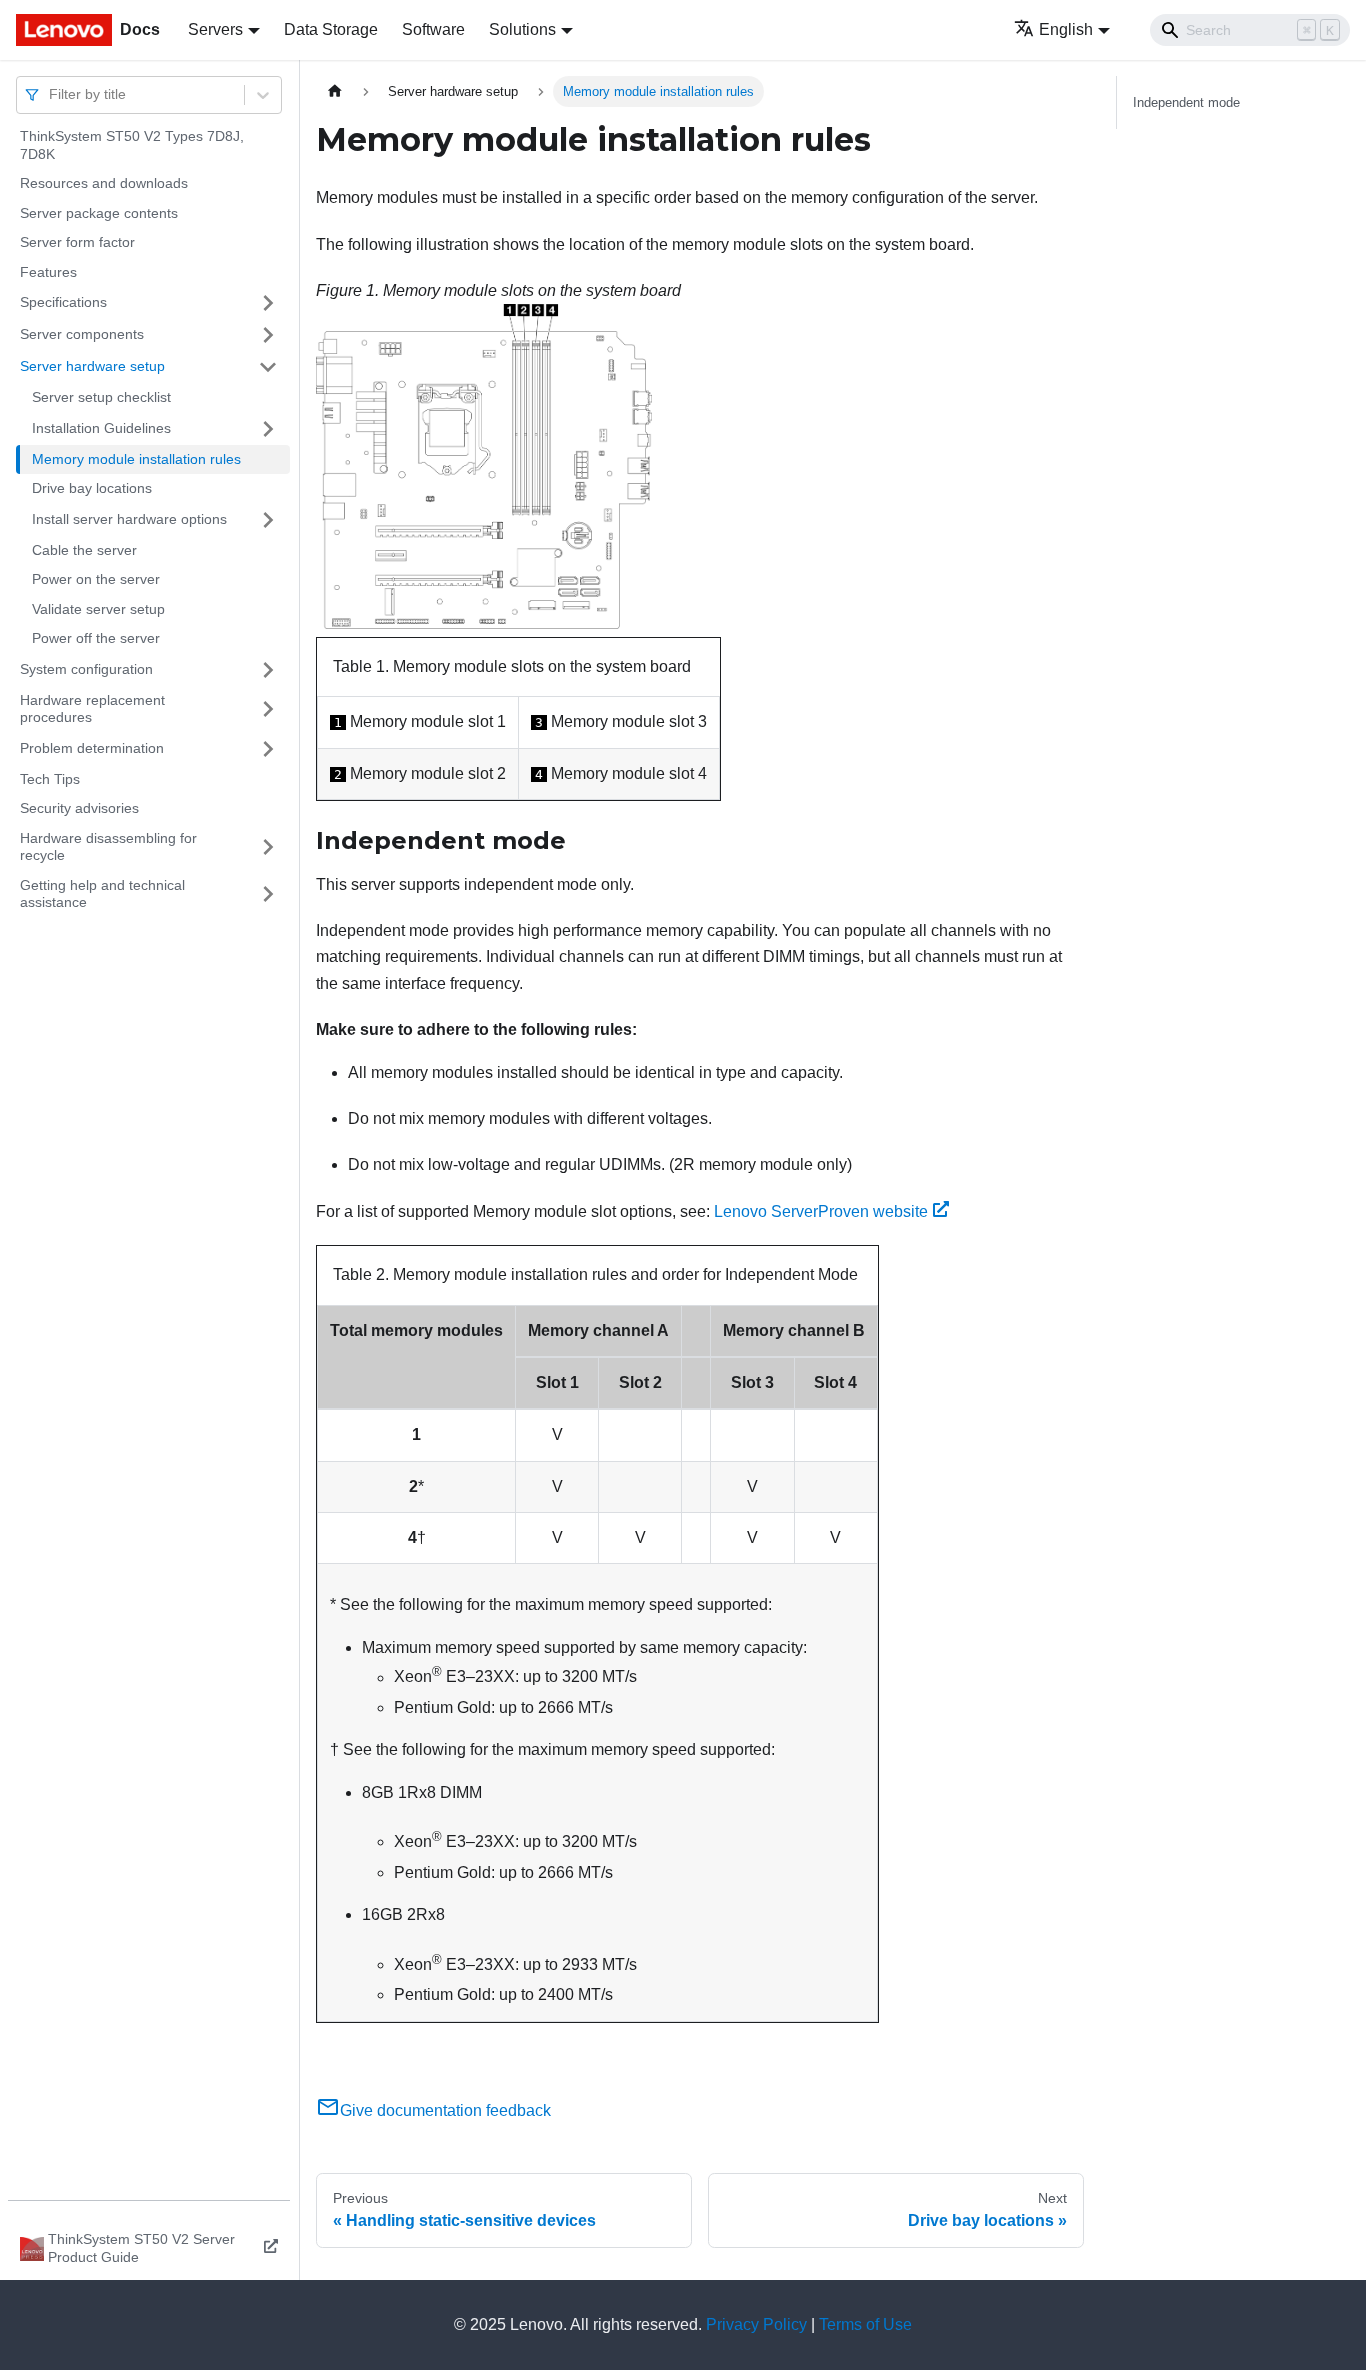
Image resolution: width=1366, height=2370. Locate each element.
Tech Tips (50, 779)
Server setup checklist (101, 397)
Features (48, 272)
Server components (82, 334)
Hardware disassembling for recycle (108, 847)
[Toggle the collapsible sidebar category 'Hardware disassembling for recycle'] (268, 847)
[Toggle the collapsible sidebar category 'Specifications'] (268, 303)
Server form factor (77, 242)
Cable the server (84, 550)
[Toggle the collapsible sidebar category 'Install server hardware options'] (268, 520)
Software (433, 29)
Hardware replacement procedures (92, 709)
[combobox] (51, 94)
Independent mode (1186, 102)
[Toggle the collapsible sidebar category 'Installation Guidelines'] (268, 429)
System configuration (86, 669)
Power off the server (96, 638)
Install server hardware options (129, 519)
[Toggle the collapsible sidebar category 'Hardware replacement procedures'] (268, 709)
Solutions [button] (522, 29)
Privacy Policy (756, 2324)
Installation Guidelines (101, 428)
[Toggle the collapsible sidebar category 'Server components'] (268, 335)
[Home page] (335, 91)
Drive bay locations (92, 488)
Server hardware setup (92, 366)
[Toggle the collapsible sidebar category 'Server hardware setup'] (268, 367)
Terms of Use (865, 2324)
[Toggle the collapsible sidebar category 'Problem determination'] (268, 749)
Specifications (63, 302)
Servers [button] (215, 29)
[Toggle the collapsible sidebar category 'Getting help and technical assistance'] (268, 894)
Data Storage (331, 29)
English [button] (1066, 29)
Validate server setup (98, 609)
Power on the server (96, 579)
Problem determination (92, 748)
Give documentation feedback (445, 2110)
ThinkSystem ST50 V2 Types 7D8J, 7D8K (132, 145)
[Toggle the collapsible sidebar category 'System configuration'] (268, 670)
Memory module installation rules (136, 459)
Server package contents (99, 213)
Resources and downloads (104, 183)
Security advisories (79, 808)
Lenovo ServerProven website (821, 1211)
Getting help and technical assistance (102, 894)
